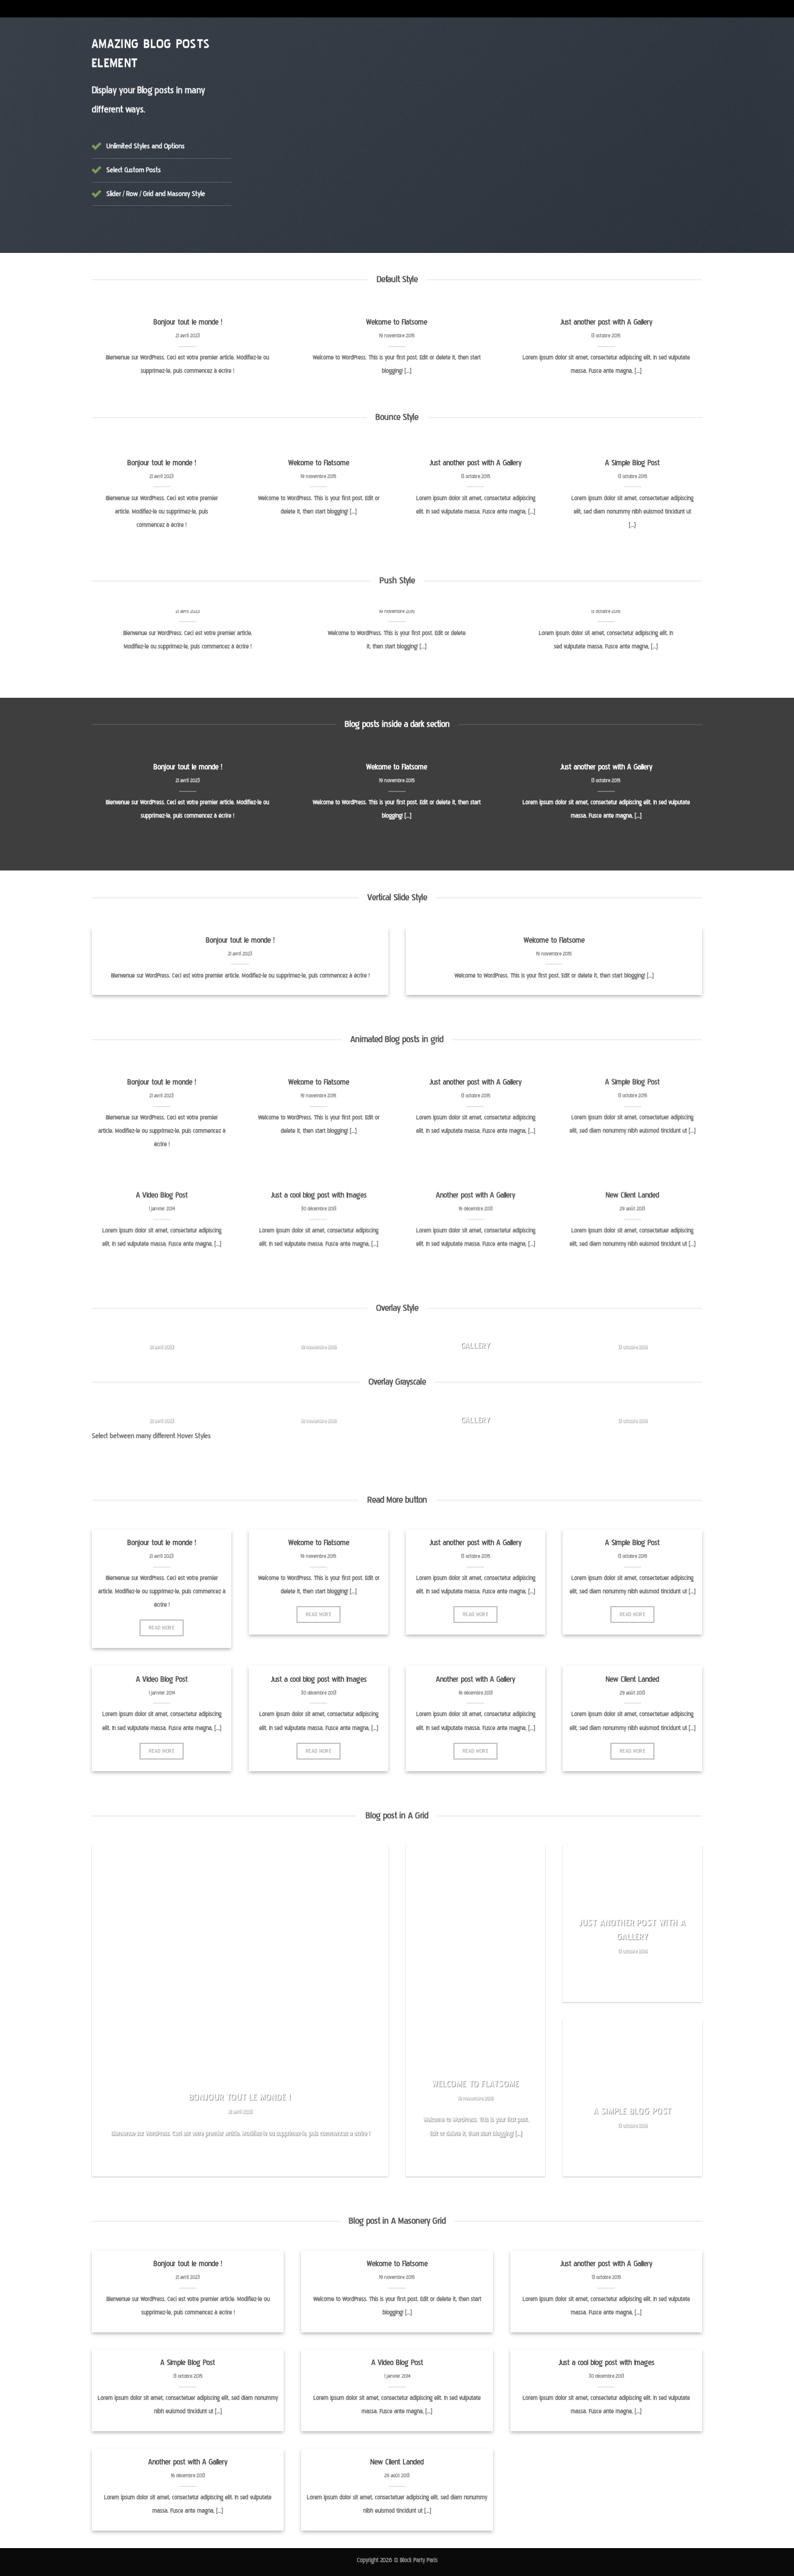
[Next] (678, 138)
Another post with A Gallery (475, 1195)
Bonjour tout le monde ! (188, 322)
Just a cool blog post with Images (319, 1195)
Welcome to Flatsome (397, 322)
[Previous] (273, 138)
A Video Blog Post (162, 1195)
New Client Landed (632, 1195)
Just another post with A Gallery (606, 322)
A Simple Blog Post (632, 463)
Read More (162, 1628)
